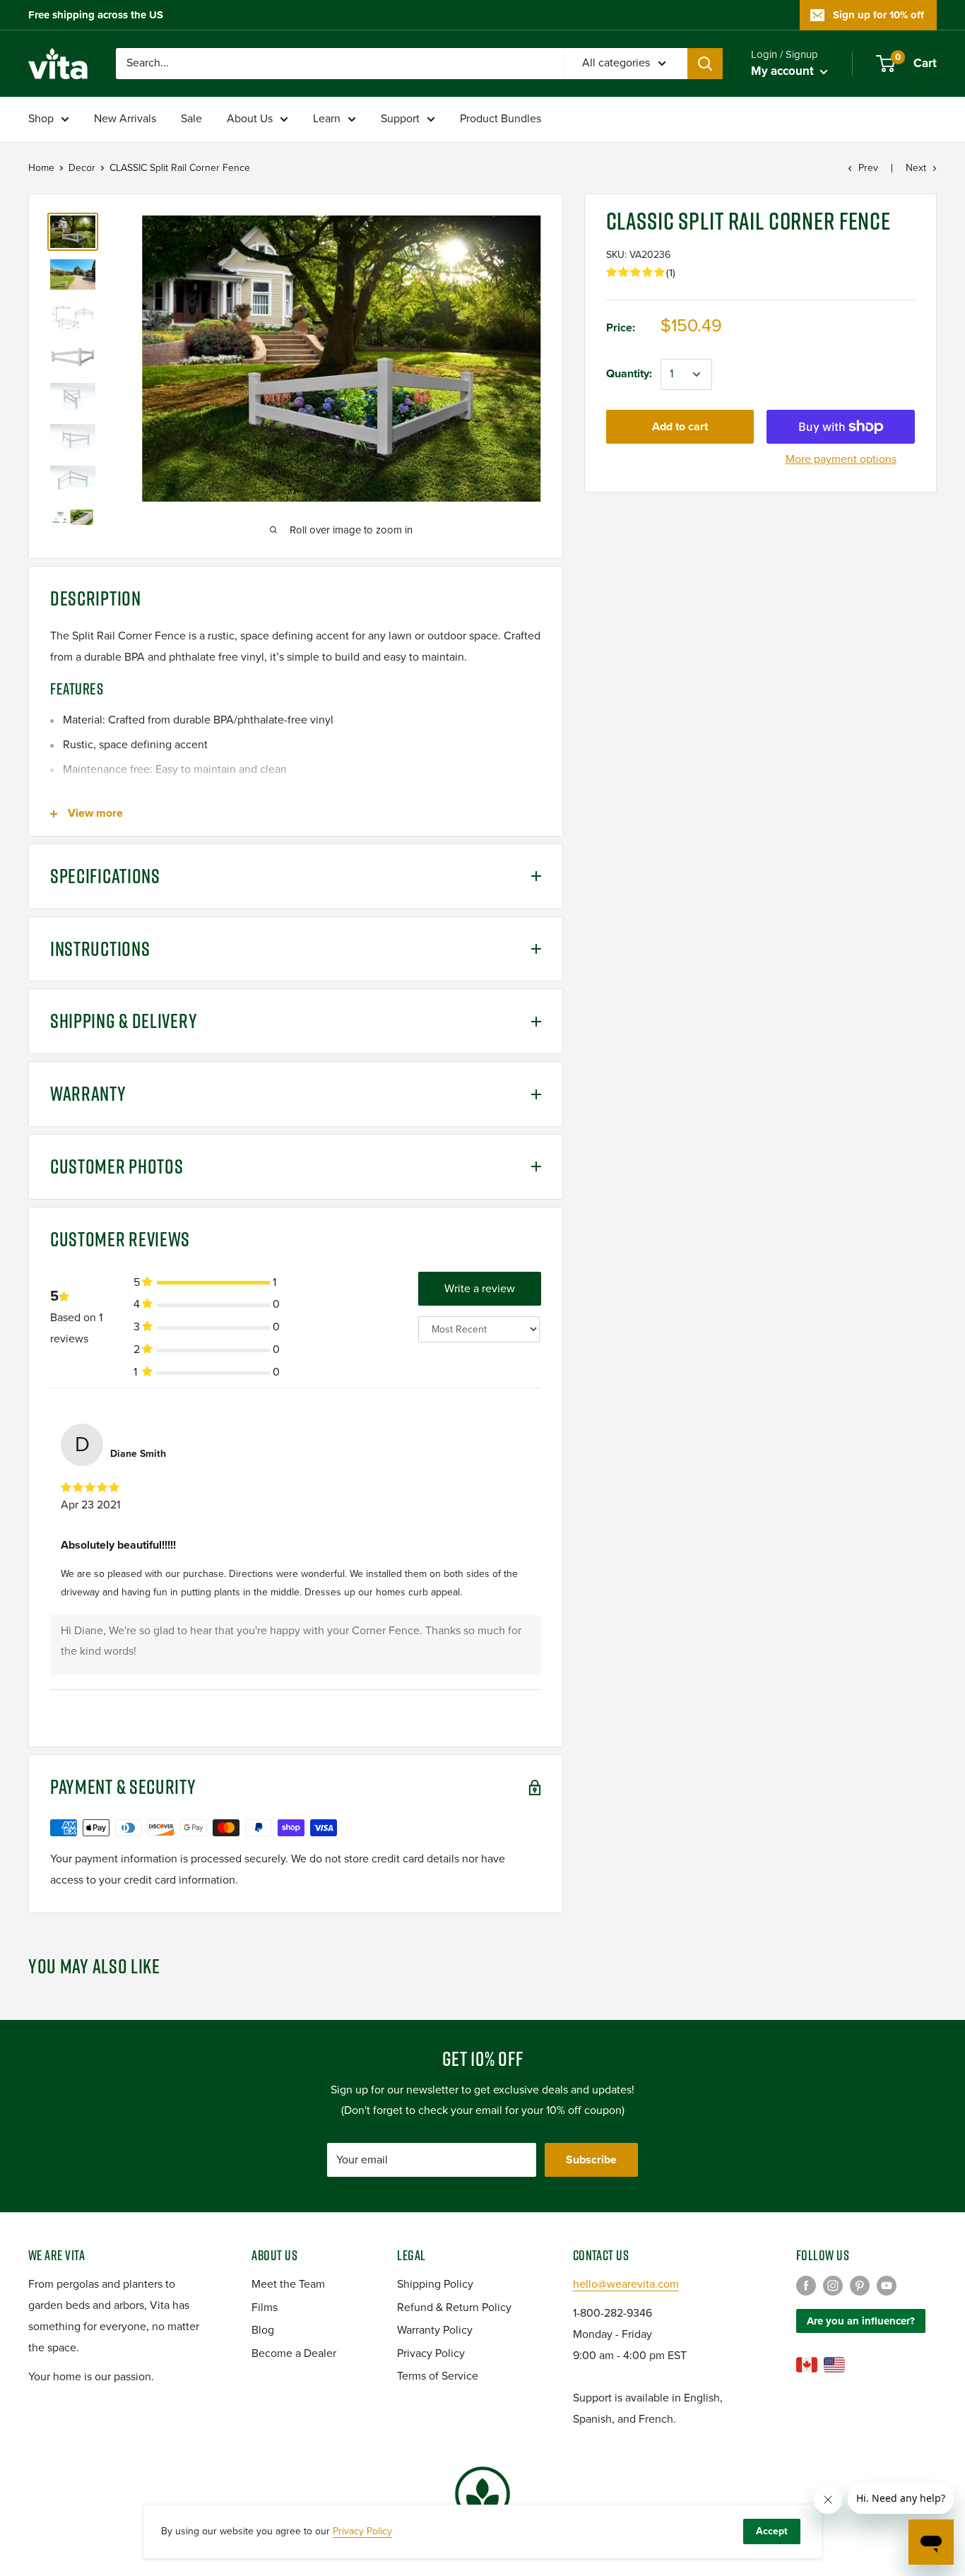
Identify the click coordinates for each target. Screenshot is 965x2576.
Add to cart (680, 427)
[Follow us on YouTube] (887, 2285)
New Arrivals (125, 119)
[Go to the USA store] (834, 2365)
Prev (868, 168)
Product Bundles (501, 119)
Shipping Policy (435, 2284)
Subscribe (591, 2160)
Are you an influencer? (861, 2321)
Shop (41, 119)
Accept (772, 2531)
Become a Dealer (294, 2353)
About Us (250, 119)
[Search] (705, 64)
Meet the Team (288, 2284)
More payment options (841, 459)
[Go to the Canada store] (807, 2365)
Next (916, 168)
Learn (327, 119)
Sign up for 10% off (878, 15)
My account (784, 71)
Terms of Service (438, 2376)
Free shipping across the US (96, 15)
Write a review (480, 1289)
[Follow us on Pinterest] (860, 2285)
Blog (263, 2330)
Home (41, 168)
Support (400, 119)
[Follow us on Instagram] (833, 2285)
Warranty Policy (435, 2330)
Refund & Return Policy (454, 2308)
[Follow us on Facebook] (806, 2285)
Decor (82, 168)
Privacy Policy (431, 2353)
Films (265, 2308)
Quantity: (629, 374)
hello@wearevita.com (626, 2284)
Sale (191, 119)
